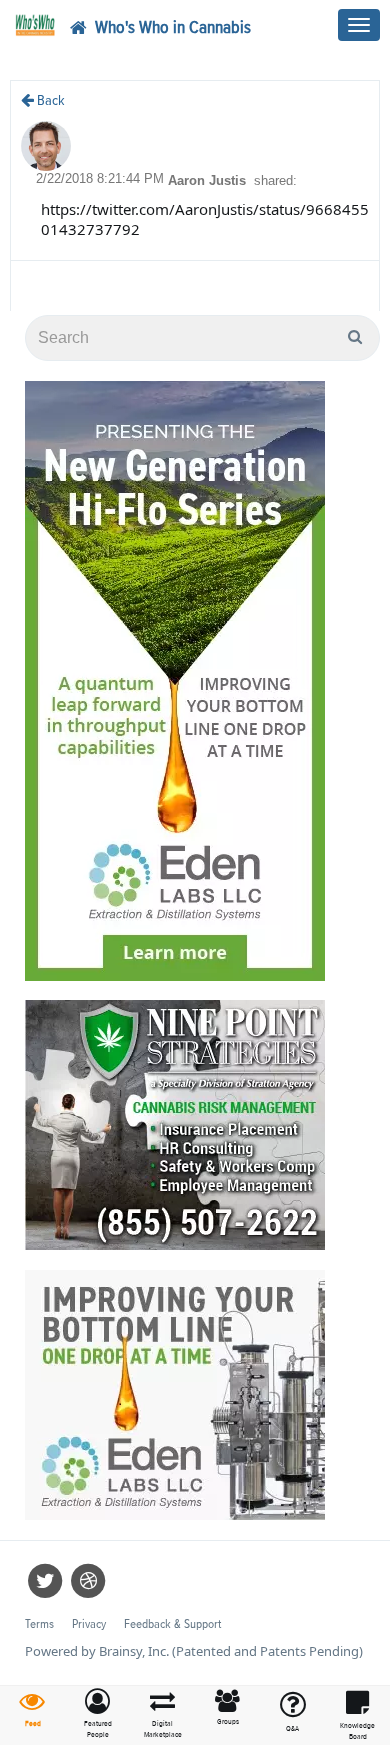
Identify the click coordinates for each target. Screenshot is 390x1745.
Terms (39, 1624)
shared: (275, 180)
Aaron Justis (209, 180)
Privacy (89, 1624)
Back (49, 100)
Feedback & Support (172, 1624)
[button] (97, 1714)
